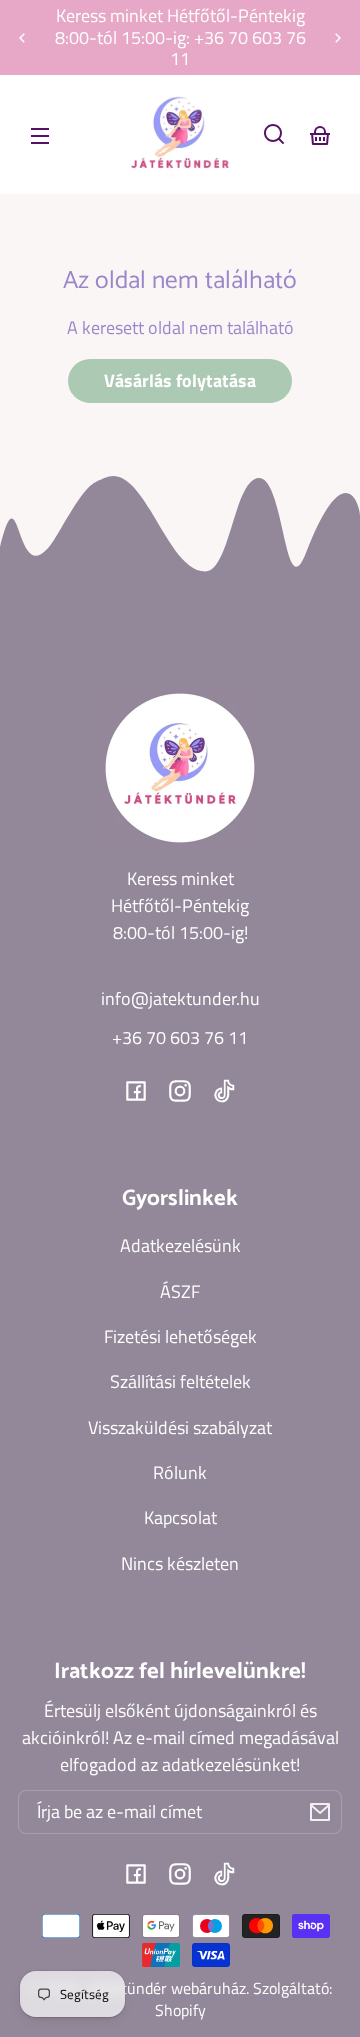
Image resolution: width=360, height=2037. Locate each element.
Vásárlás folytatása (180, 380)
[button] (274, 134)
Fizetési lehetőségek (180, 1336)
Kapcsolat (180, 1517)
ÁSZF (180, 1291)
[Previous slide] (22, 38)
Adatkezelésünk (180, 1245)
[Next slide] (338, 38)
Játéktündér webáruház (166, 1988)
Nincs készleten (180, 1563)
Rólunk (180, 1472)
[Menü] (40, 134)
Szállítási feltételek (180, 1381)
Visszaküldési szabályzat (180, 1427)
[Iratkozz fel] (320, 1812)
